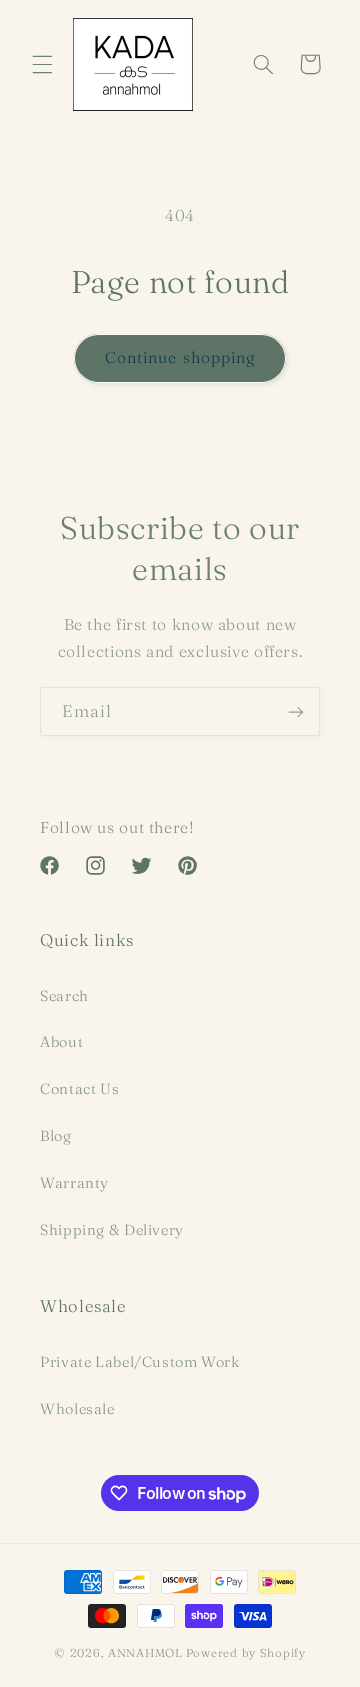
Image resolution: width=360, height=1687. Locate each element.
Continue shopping (180, 357)
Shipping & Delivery (112, 1230)
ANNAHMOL (145, 1653)
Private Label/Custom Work (140, 1362)
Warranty (74, 1183)
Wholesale (77, 1409)
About (61, 1042)
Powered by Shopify (246, 1653)
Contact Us (79, 1089)
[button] (42, 64)
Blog (56, 1136)
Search (64, 996)
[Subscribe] (296, 711)
